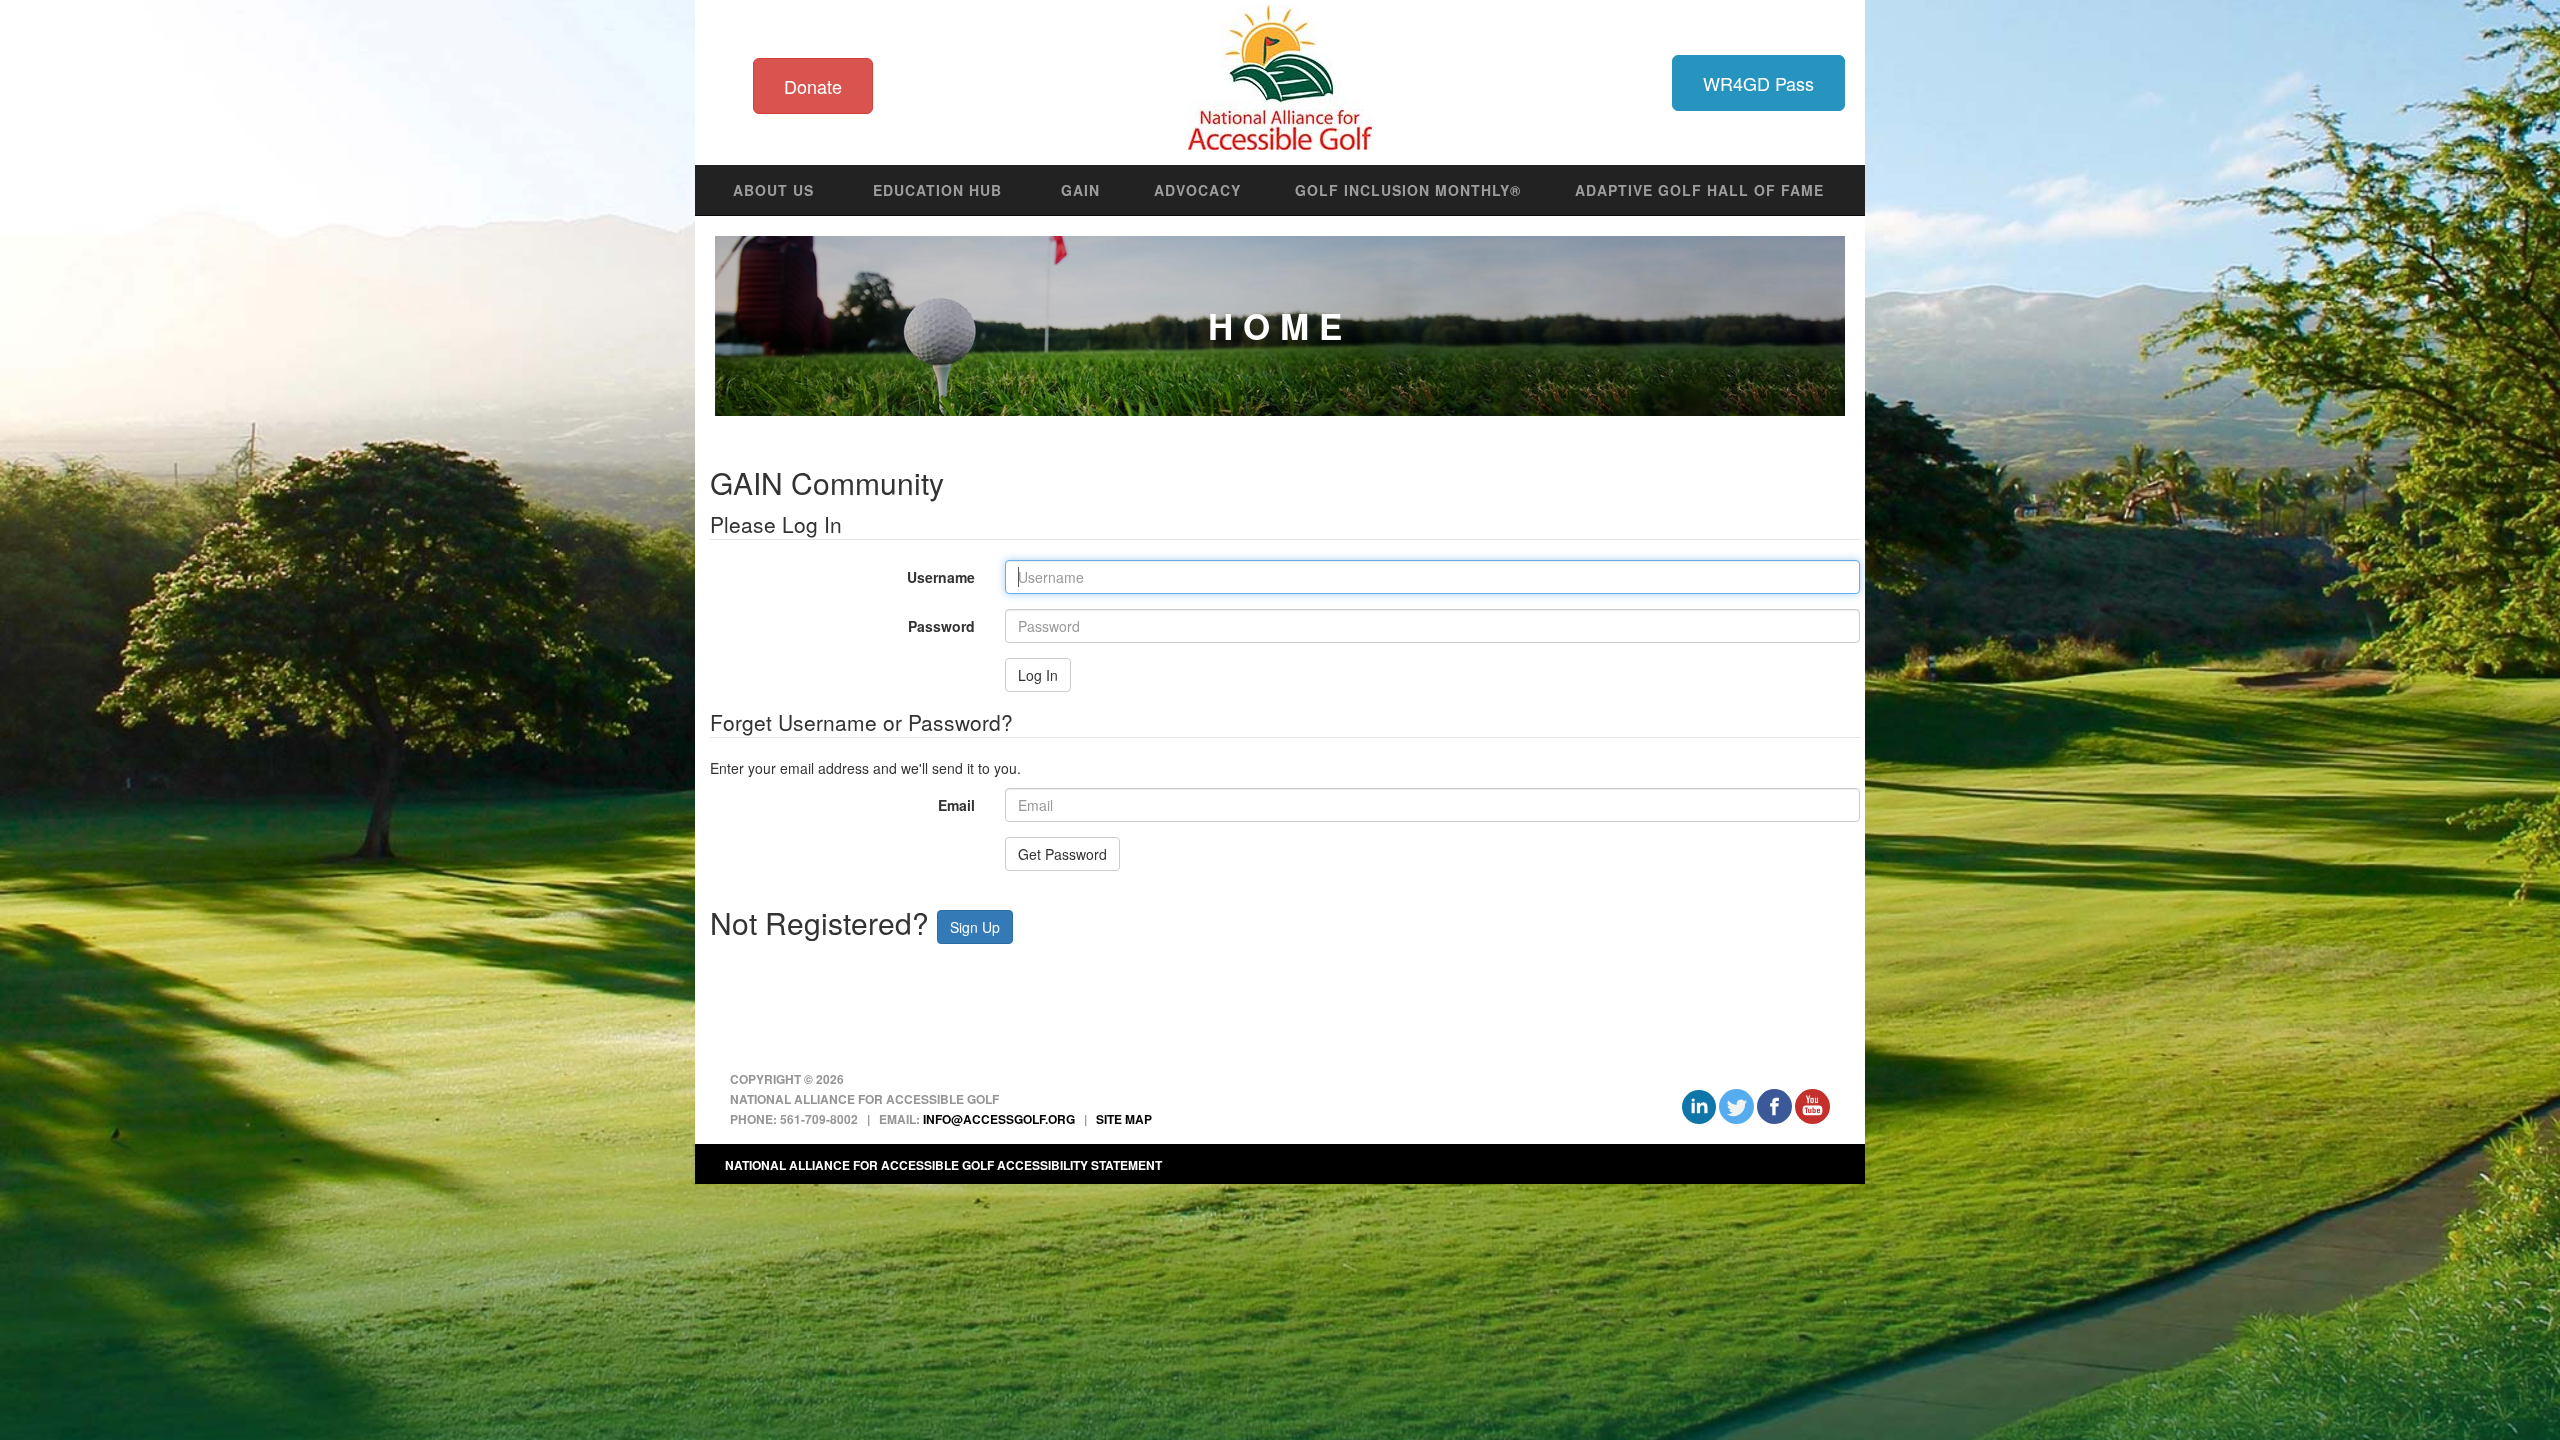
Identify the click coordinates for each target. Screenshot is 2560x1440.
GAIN (1080, 190)
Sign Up (975, 927)
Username (835, 577)
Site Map (1124, 1119)
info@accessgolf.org (999, 1119)
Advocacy (1197, 190)
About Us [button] (773, 190)
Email (956, 805)
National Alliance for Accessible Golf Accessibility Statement (943, 1165)
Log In (1038, 675)
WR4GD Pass (1758, 83)
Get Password (1062, 854)
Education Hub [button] (937, 190)
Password (835, 626)
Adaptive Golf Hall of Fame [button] (1699, 190)
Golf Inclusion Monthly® (1408, 190)
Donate (813, 86)
